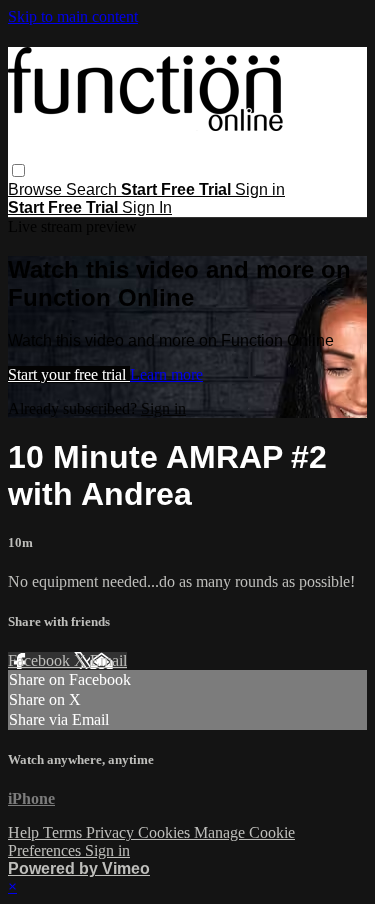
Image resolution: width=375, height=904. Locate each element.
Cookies (166, 832)
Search (93, 189)
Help (25, 832)
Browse (37, 189)
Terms (64, 832)
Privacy (112, 832)
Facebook (41, 660)
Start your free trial (69, 374)
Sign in (260, 189)
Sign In (147, 207)
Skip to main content (73, 16)
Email (108, 660)
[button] (18, 170)
